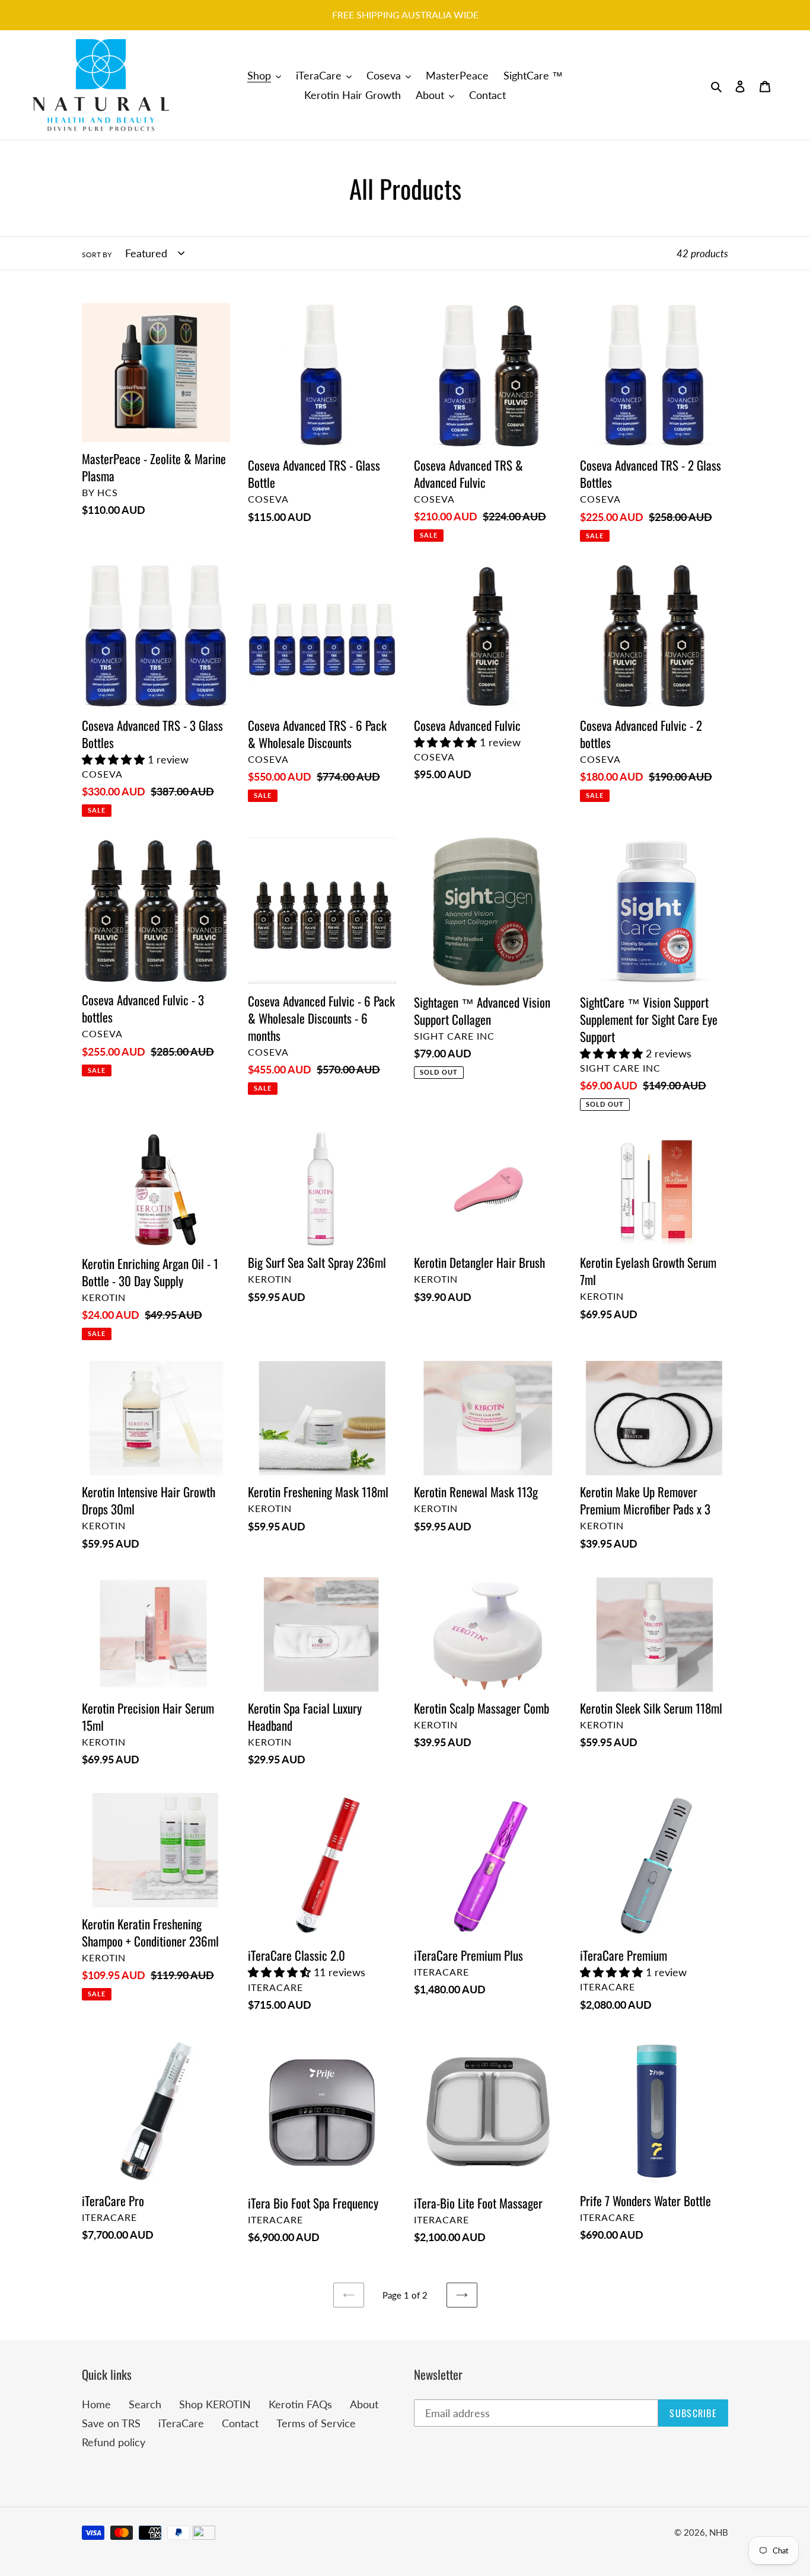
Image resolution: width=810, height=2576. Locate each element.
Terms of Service (316, 2423)
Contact (240, 2423)
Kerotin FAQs (300, 2404)
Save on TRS (111, 2423)
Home (96, 2404)
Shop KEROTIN (215, 2404)
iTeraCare (181, 2423)
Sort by (97, 255)
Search (145, 2404)
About (364, 2404)
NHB (719, 2532)
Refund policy (114, 2442)
